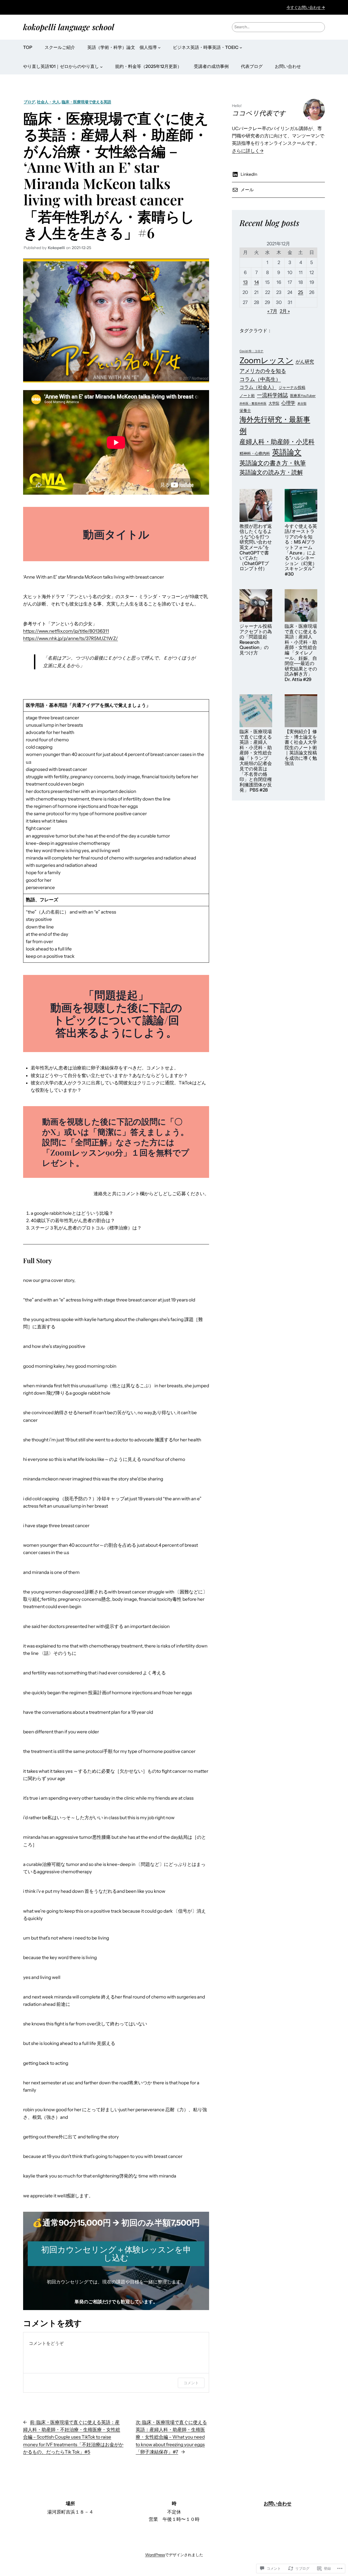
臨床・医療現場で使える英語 (86, 102)
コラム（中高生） (260, 379)
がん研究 (305, 362)
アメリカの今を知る (263, 371)
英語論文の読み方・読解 (271, 472)
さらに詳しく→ (248, 151)
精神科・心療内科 (255, 453)
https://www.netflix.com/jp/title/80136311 (66, 631)
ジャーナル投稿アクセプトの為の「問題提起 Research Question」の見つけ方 (256, 640)
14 (257, 282)
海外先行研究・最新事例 (275, 425)
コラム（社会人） (258, 387)
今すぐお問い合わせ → (306, 7)
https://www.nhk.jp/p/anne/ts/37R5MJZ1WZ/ (71, 638)
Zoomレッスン (266, 360)
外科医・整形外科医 (253, 404)
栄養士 (245, 410)
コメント (191, 2383)
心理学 (288, 403)
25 (301, 292)
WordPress (155, 2555)
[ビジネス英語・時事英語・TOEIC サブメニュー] (241, 48)
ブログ (29, 102)
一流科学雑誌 (272, 395)
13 (245, 282)
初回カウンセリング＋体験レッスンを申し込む (116, 2254)
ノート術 (247, 396)
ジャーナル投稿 (292, 387)
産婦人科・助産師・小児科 (277, 442)
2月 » (285, 311)
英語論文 (287, 452)
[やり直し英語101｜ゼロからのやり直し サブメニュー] (101, 67)
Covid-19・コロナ (251, 351)
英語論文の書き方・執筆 (273, 463)
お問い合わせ (278, 2503)
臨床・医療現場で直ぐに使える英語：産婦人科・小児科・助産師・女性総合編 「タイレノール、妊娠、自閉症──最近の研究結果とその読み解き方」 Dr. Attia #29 (301, 653)
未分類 (302, 404)
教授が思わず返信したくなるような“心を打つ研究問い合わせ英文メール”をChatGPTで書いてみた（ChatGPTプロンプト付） (256, 548)
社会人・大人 (48, 102)
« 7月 (272, 311)
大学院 (274, 403)
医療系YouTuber (303, 396)
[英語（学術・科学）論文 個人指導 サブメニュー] (159, 48)
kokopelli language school (69, 27)
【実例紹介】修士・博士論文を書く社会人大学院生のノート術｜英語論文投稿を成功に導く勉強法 (301, 748)
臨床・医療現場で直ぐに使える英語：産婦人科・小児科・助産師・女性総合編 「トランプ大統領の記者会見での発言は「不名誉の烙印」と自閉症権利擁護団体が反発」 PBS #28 (256, 761)
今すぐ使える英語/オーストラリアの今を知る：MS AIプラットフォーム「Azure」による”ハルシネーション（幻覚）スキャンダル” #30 (301, 550)
